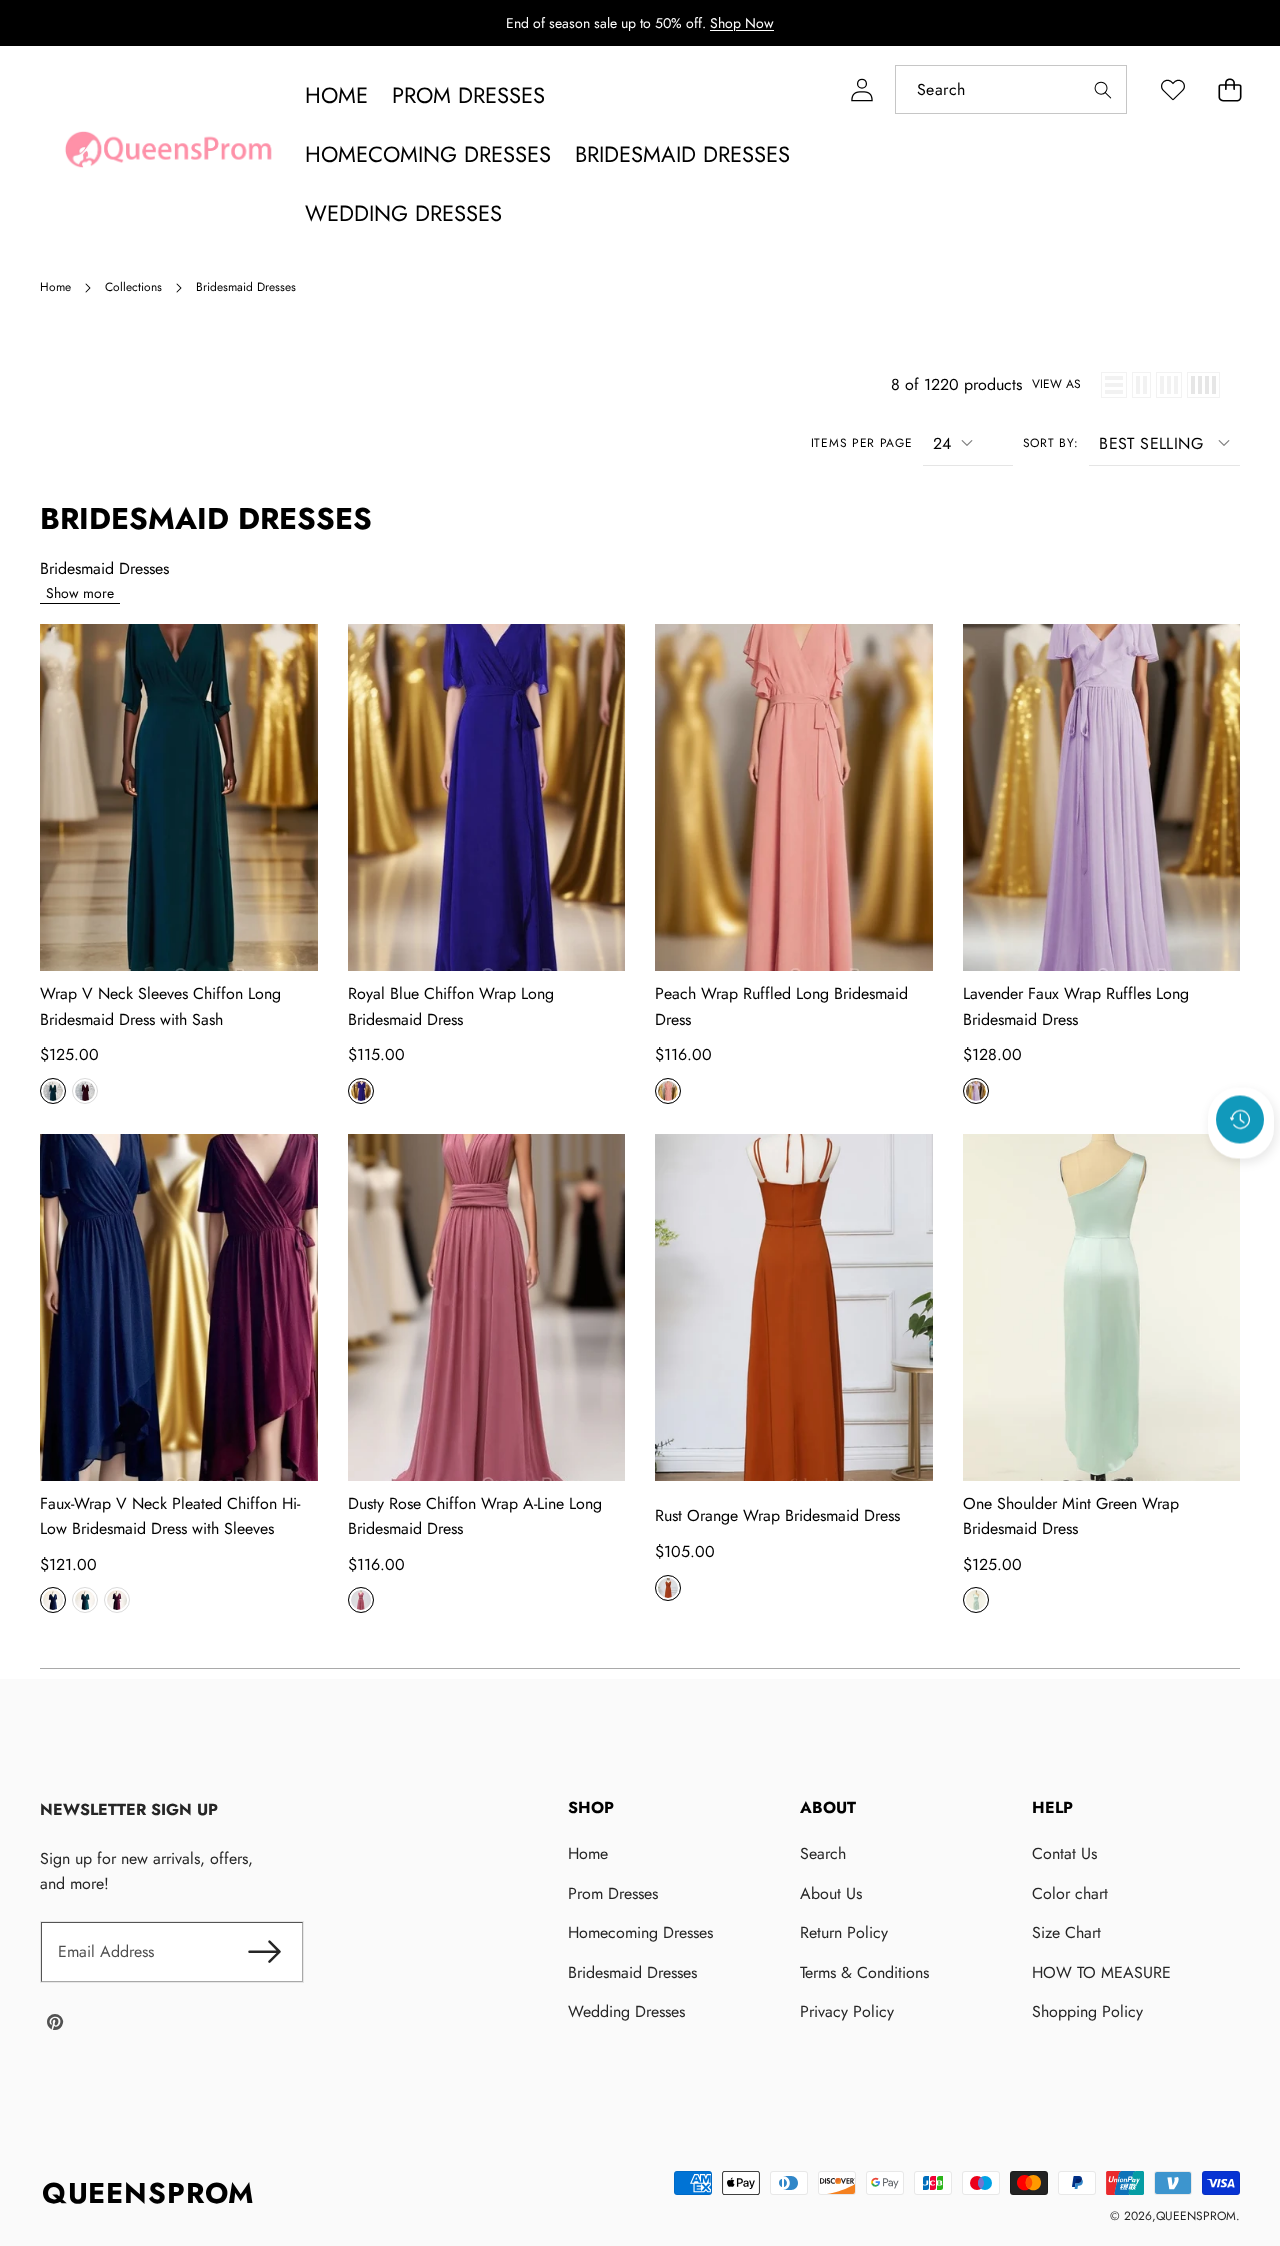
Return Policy (844, 1932)
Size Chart (1066, 1932)
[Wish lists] (1172, 89)
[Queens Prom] (168, 155)
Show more (80, 593)
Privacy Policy (847, 2011)
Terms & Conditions (864, 1972)
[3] (1169, 385)
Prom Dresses (613, 1893)
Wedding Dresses (626, 2011)
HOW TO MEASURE (1101, 1972)
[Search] (1102, 89)
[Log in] (861, 89)
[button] (1229, 89)
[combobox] (1011, 89)
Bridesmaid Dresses (632, 1972)
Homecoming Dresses (640, 1932)
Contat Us (1064, 1853)
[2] (1141, 385)
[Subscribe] (264, 1952)
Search (823, 1853)
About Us (831, 1893)
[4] (1203, 385)
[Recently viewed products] (1240, 1120)
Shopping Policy (1087, 2011)
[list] (1114, 385)
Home (588, 1853)
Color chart (1070, 1893)
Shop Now (742, 23)
